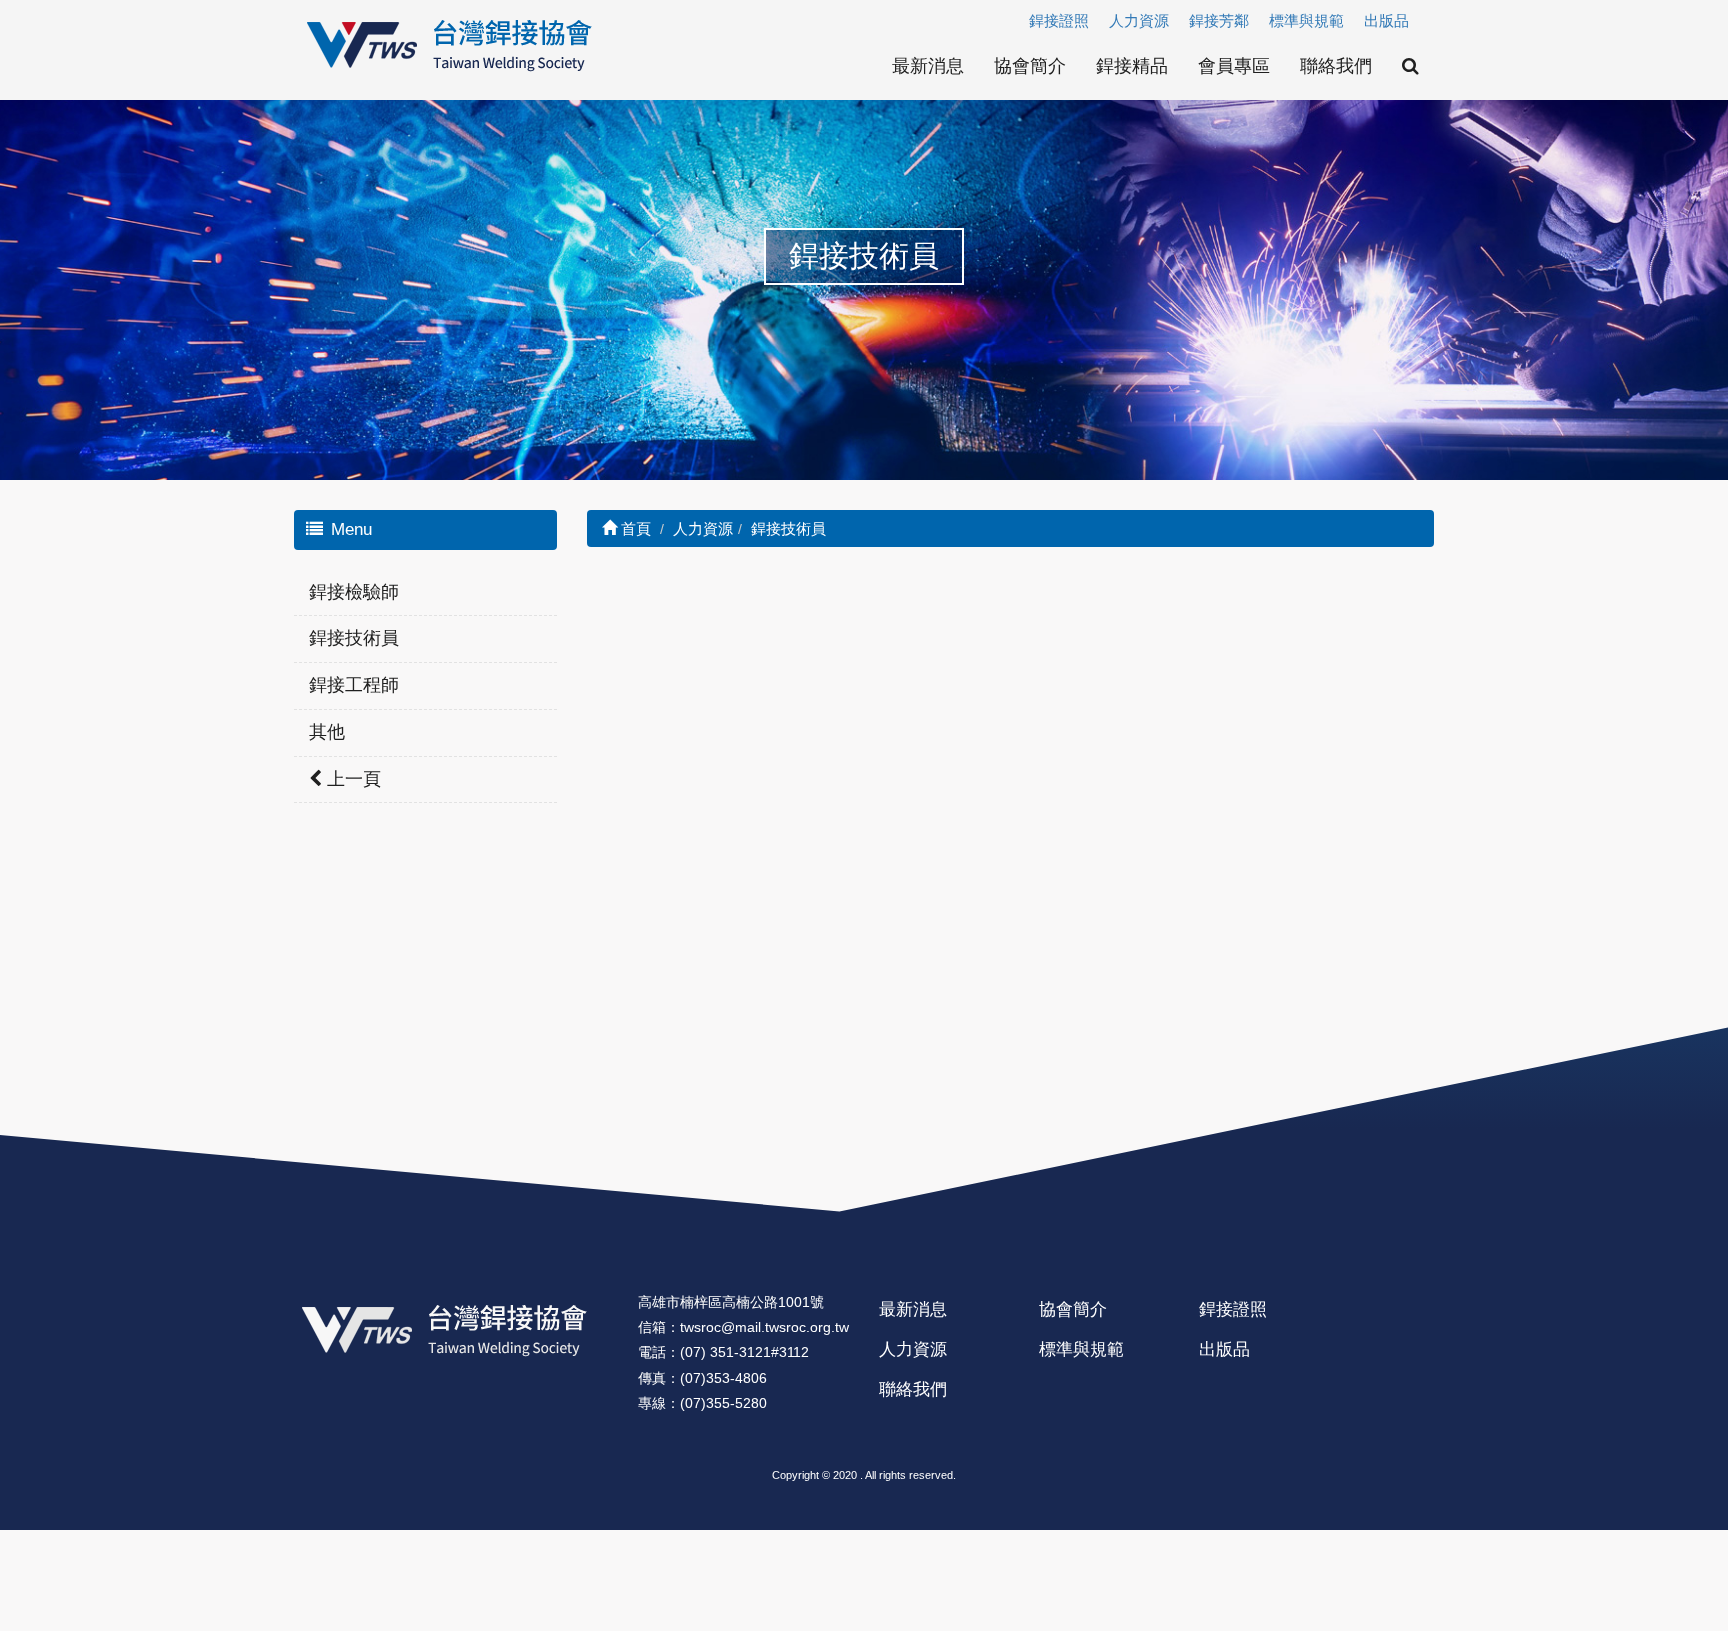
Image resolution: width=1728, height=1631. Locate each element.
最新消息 (928, 66)
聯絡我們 (1336, 66)
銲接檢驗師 (354, 592)
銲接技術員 (354, 638)
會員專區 (1234, 66)
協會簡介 (1030, 66)
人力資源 (1139, 20)
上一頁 (351, 779)
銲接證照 (1059, 20)
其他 (327, 732)
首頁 (634, 528)
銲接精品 (1132, 66)
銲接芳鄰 (1219, 20)
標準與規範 (1306, 20)
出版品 (1386, 20)
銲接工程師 (354, 685)
